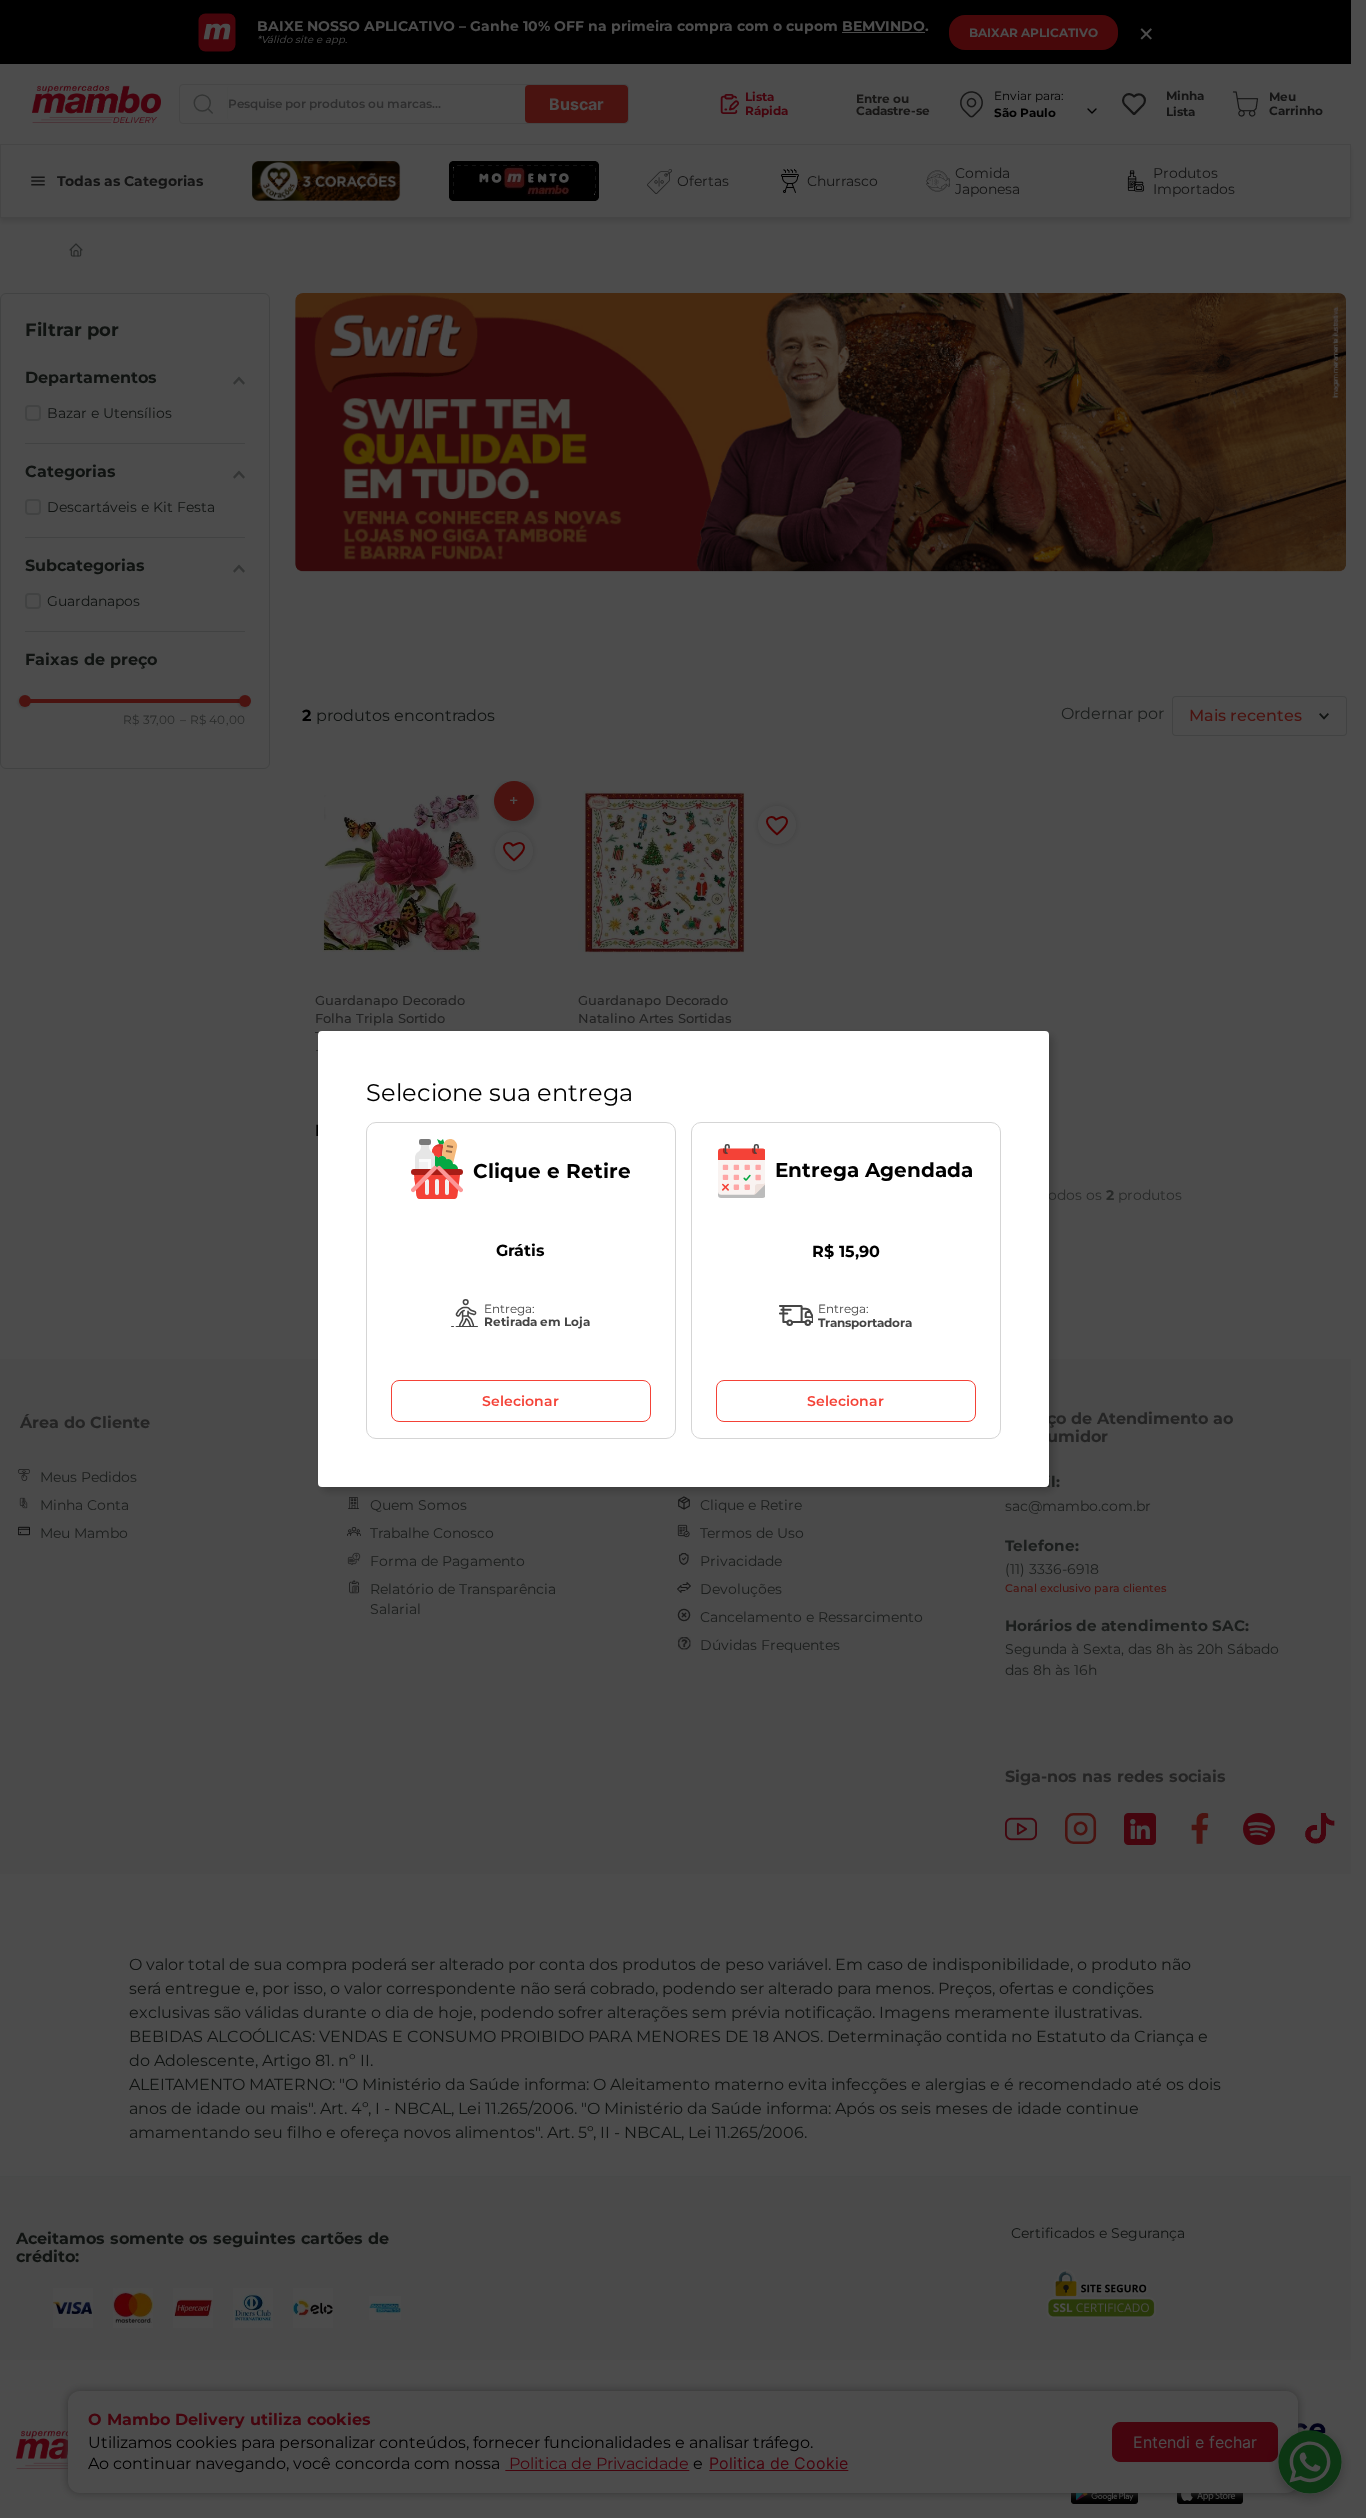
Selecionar (520, 1401)
